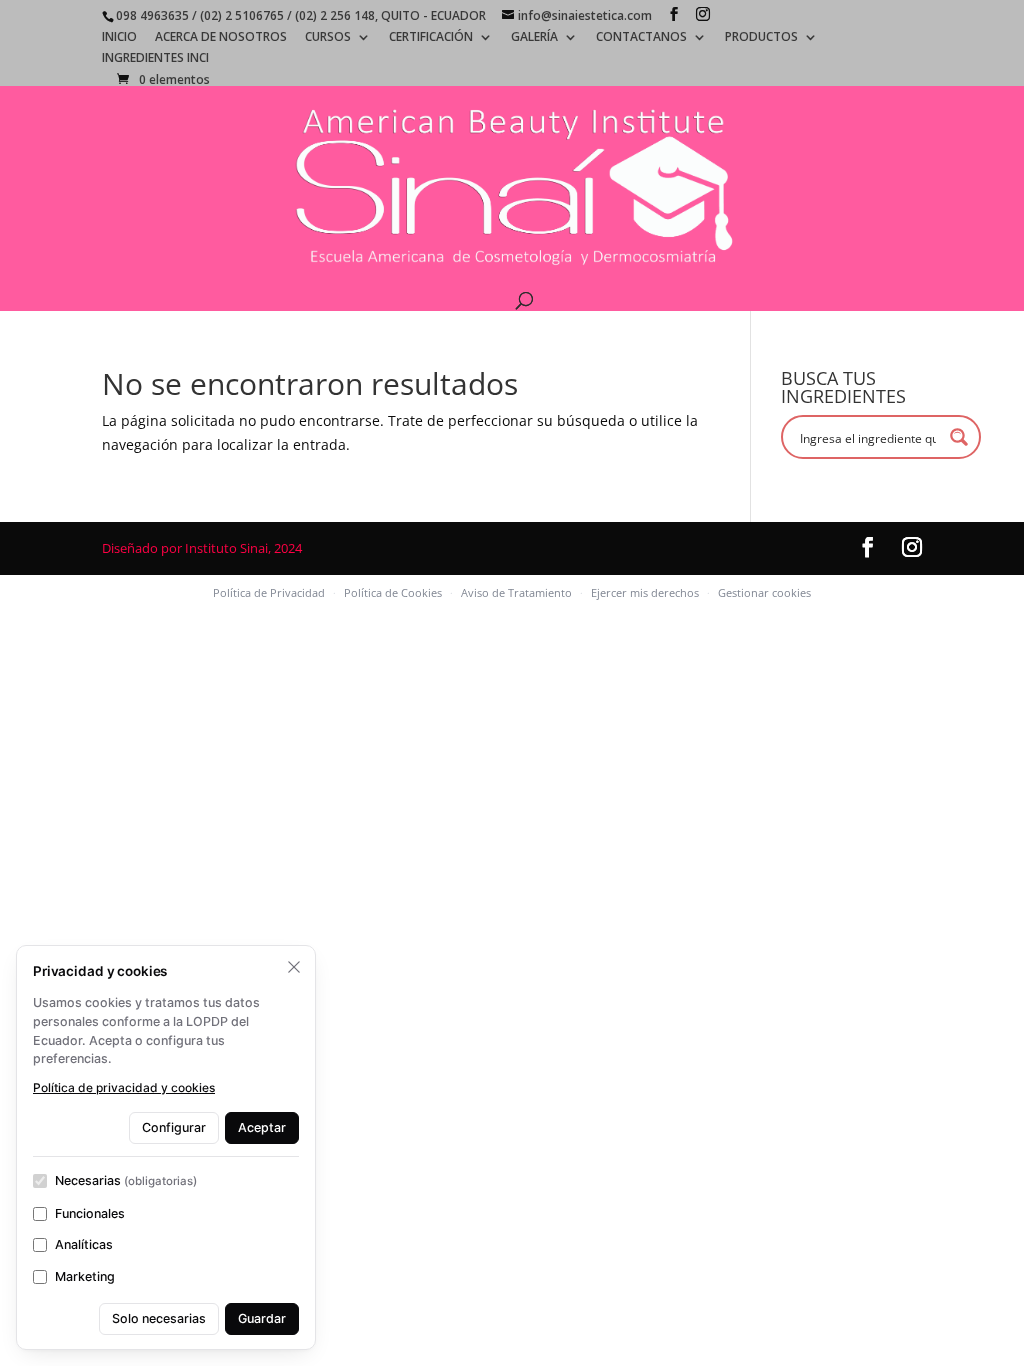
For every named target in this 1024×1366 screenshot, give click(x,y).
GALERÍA (534, 38)
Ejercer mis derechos (645, 592)
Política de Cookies (393, 592)
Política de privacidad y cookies (124, 1087)
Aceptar (262, 1127)
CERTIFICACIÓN (431, 38)
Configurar (174, 1127)
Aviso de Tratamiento (516, 592)
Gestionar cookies (764, 592)
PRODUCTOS (761, 38)
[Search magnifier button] (959, 437)
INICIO (119, 38)
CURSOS (328, 38)
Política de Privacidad (269, 592)
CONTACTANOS (641, 38)
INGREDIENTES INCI (155, 59)
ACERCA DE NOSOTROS (221, 38)
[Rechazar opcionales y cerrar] (294, 967)
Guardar (262, 1318)
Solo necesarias (159, 1318)
